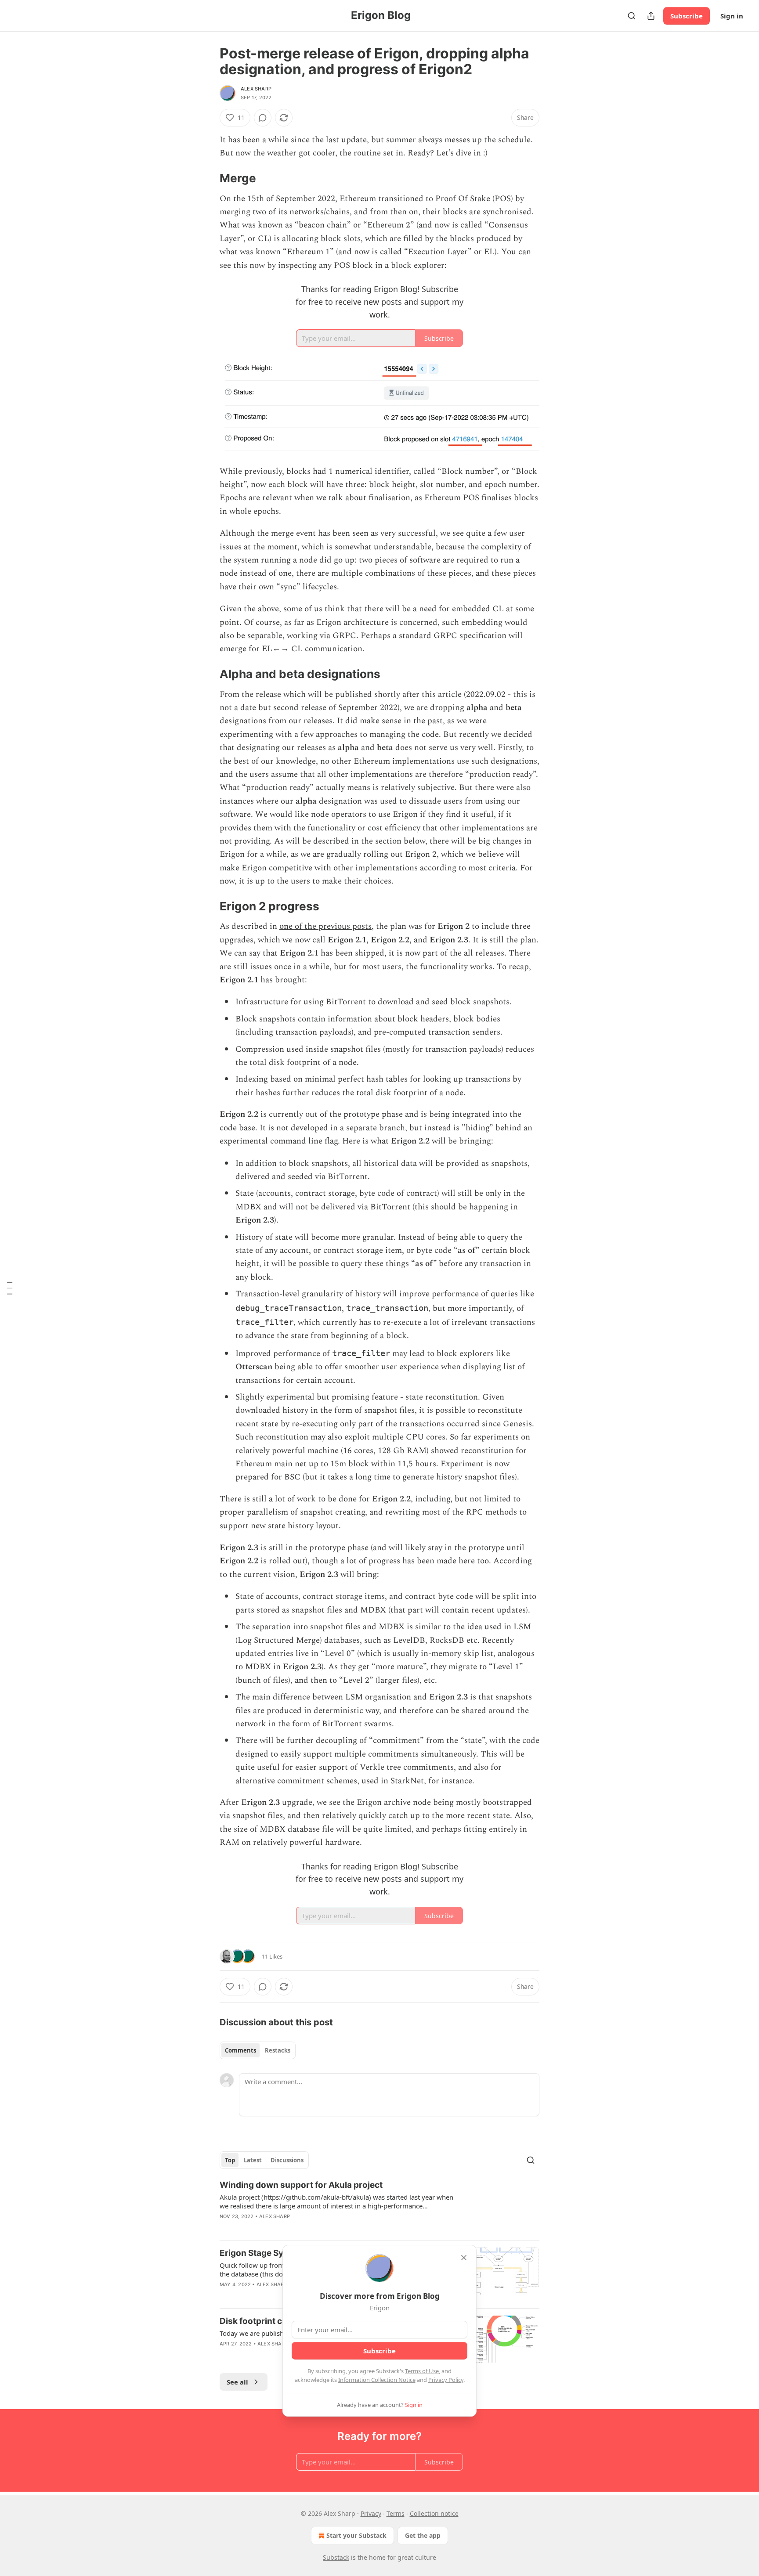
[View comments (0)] (263, 118)
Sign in (732, 16)
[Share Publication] (651, 16)
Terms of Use (422, 2371)
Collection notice (434, 2513)
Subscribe (687, 16)
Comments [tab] (240, 2050)
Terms (396, 2513)
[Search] (632, 16)
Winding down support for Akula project (301, 2185)
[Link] (207, 178)
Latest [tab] (253, 2160)
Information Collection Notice (377, 2380)
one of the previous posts (325, 926)
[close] (464, 2258)
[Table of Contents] (10, 1288)
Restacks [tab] (278, 2050)
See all (237, 2382)
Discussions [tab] (287, 2160)
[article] (379, 2206)
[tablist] (258, 2050)
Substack (336, 2557)
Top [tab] (230, 2160)
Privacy (371, 2513)
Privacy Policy (446, 2380)
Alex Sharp (256, 89)
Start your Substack (356, 2535)
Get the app (423, 2535)
